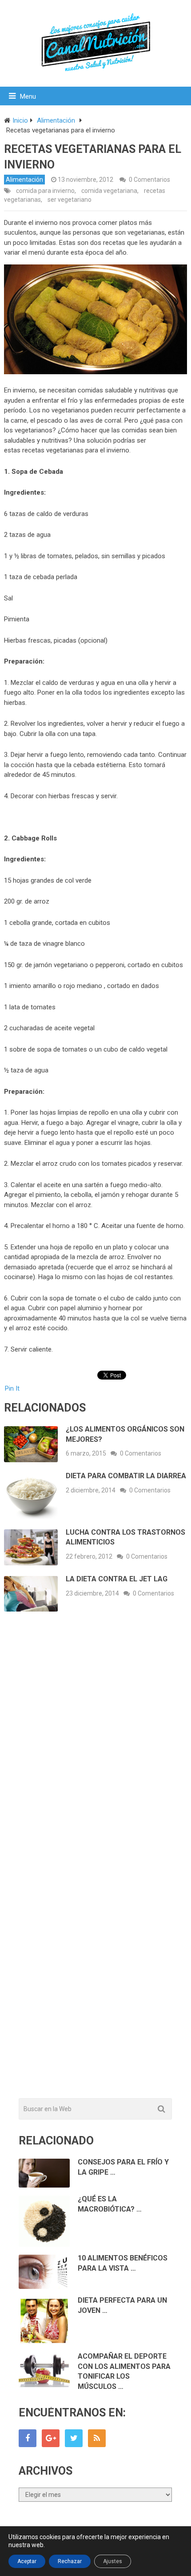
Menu (28, 96)
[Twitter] (74, 2438)
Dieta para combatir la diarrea (126, 1476)
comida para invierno (45, 191)
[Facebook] (28, 2438)
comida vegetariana (109, 191)
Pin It (12, 1388)
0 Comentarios (149, 180)
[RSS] (97, 2438)
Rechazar (70, 2561)
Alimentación (24, 180)
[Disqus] (96, 1749)
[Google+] (51, 2438)
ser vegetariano (70, 200)
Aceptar (27, 2561)
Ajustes (113, 2561)
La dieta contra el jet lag (117, 1579)
